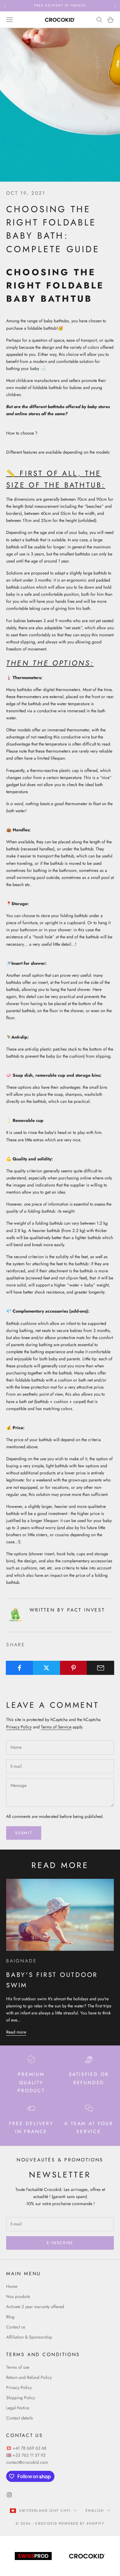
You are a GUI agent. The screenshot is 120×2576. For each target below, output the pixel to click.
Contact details (20, 2418)
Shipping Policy (21, 2398)
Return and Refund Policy (29, 2377)
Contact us (16, 2327)
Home (12, 2286)
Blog (10, 2317)
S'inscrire (60, 2243)
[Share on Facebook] (20, 1668)
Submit (24, 1833)
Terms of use (18, 2367)
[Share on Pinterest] (74, 1668)
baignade (21, 1961)
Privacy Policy (19, 1727)
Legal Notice (18, 2408)
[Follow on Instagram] (9, 2495)
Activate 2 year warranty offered (35, 2307)
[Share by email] (100, 1668)
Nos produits (18, 2296)
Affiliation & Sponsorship (29, 2337)
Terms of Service (56, 1727)
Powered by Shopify (82, 2523)
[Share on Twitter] (47, 1668)
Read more (16, 2032)
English (95, 2510)
